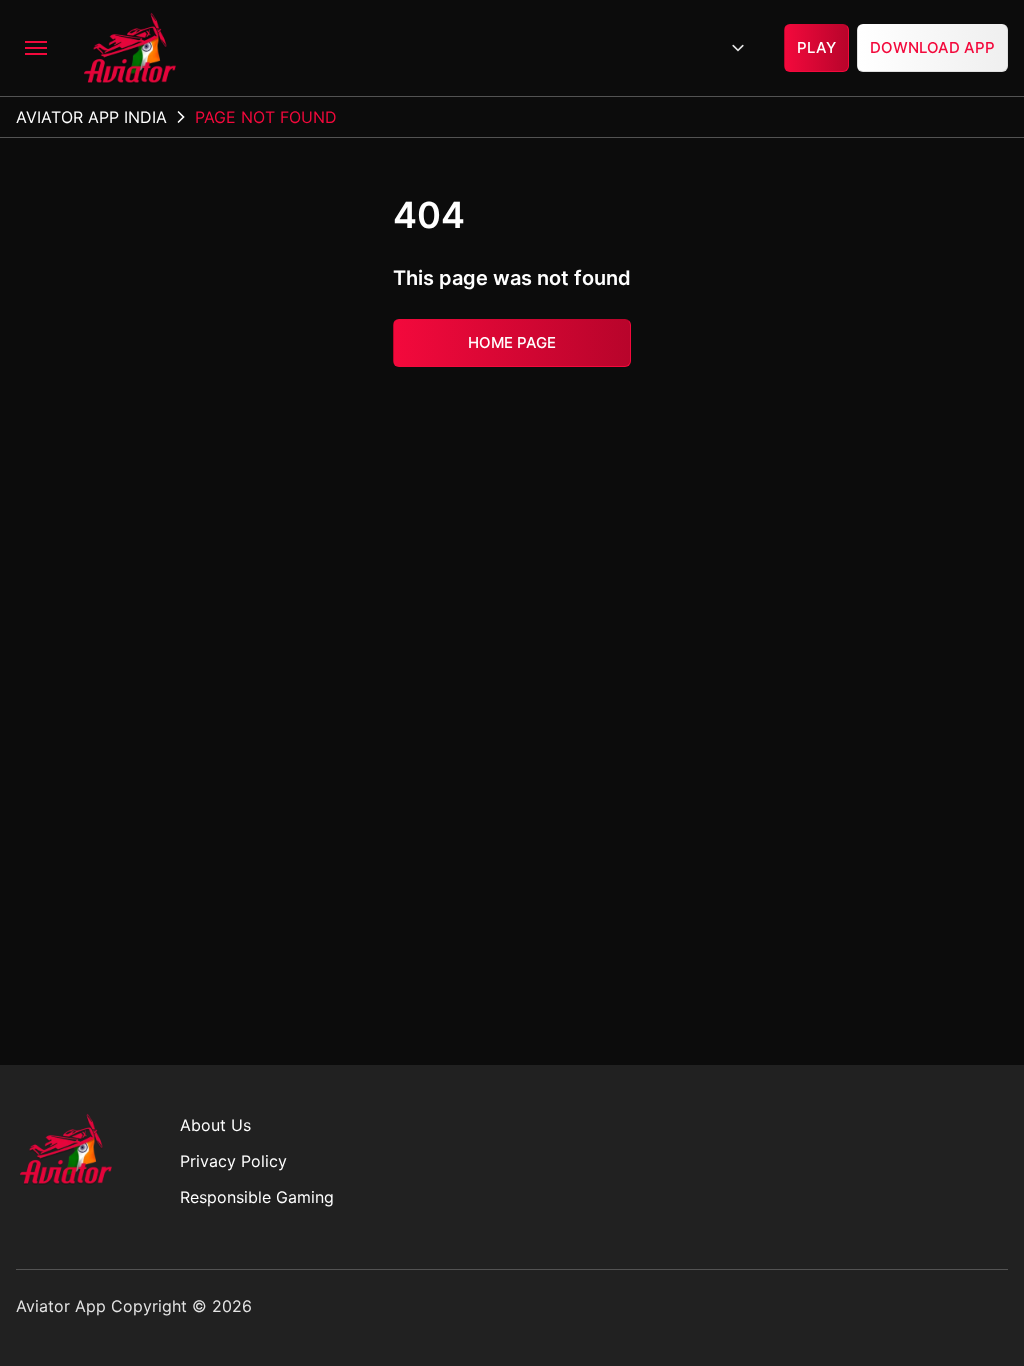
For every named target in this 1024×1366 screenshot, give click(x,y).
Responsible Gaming (257, 1197)
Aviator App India (91, 117)
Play (816, 47)
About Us (215, 1125)
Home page (512, 341)
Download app (932, 47)
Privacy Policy (233, 1161)
